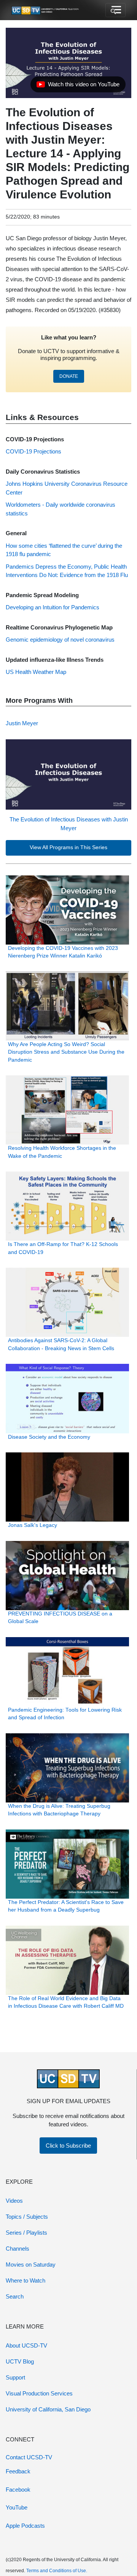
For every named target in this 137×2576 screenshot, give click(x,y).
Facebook (18, 2490)
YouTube (17, 2507)
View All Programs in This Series (68, 847)
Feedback (18, 2471)
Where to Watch (25, 2280)
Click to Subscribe (68, 2146)
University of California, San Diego (48, 2409)
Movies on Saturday (31, 2265)
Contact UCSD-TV (29, 2457)
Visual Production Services (39, 2393)
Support (15, 2377)
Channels (18, 2249)
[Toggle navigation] (115, 10)
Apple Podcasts (25, 2526)
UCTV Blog (20, 2361)
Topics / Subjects (27, 2217)
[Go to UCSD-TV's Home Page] (46, 10)
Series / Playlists (26, 2233)
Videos (14, 2201)
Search (15, 2296)
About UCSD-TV (26, 2345)
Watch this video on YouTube (78, 86)
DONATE (69, 376)
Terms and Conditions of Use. (57, 2571)
